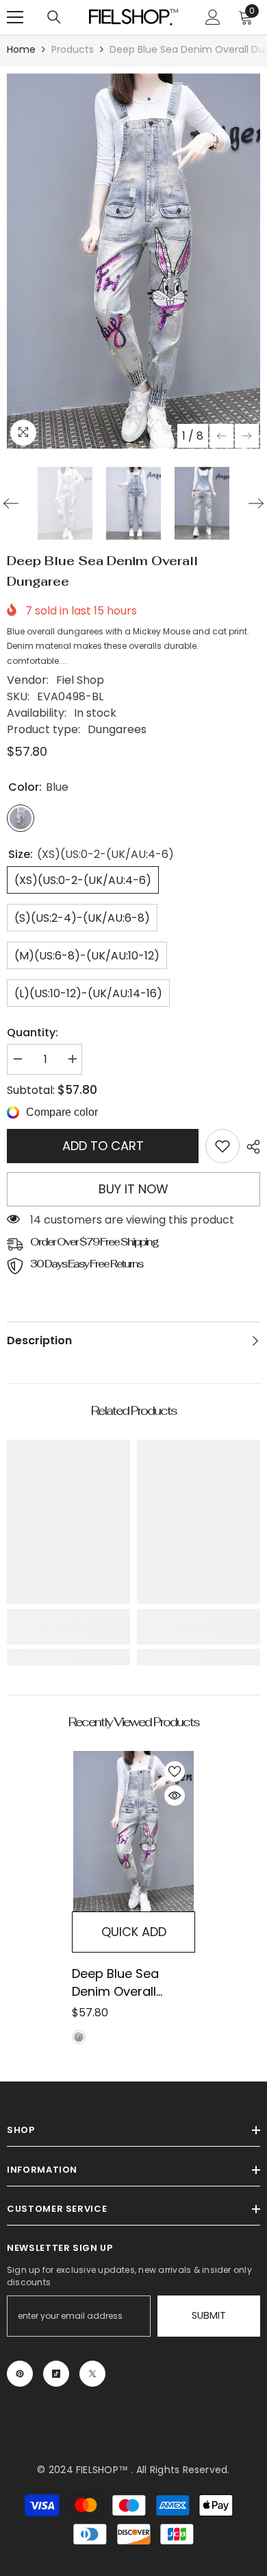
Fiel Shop (80, 680)
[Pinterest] (20, 2374)
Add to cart (103, 1146)
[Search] (54, 17)
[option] (133, 261)
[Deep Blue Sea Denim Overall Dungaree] (133, 1831)
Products (73, 49)
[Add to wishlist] (175, 1772)
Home (21, 49)
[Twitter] (92, 2374)
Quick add (134, 1932)
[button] (221, 436)
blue (79, 2037)
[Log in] (213, 17)
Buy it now (133, 1189)
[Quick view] (175, 1796)
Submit (209, 2315)
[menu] (15, 17)
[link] (222, 1146)
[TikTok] (56, 2374)
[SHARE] (250, 1147)
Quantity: (33, 1033)
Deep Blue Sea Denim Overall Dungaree (115, 1983)
